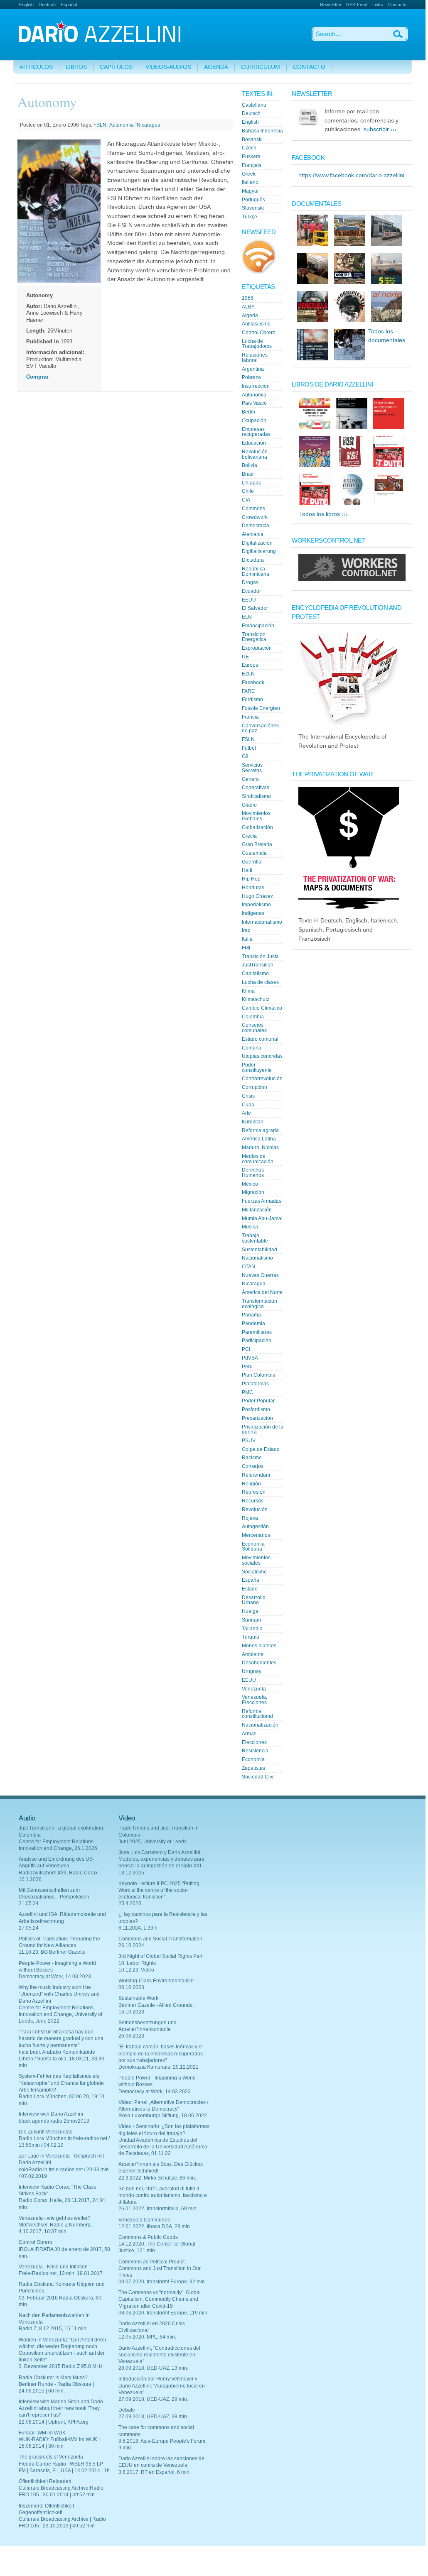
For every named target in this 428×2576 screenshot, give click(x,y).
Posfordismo (256, 1409)
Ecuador (251, 591)
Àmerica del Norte (262, 1292)
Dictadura (253, 560)
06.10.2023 (131, 1987)
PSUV (249, 1441)
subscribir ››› (380, 129)
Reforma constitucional (257, 1714)
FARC (248, 691)
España (251, 1580)
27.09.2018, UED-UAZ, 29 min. (153, 2399)
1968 (248, 298)
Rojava (250, 1518)
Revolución (255, 1509)
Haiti (247, 870)
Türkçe (250, 217)
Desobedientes (259, 1663)
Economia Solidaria (253, 1547)
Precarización (257, 1418)
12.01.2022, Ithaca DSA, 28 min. (155, 2226)
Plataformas (255, 1384)
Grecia (249, 836)
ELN (247, 617)
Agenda (216, 67)
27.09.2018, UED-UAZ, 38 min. (153, 2417)
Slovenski (253, 208)
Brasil (248, 474)
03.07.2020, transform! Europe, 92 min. (162, 2282)
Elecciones (254, 1742)
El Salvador (255, 608)
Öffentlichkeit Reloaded (45, 2481)
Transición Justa (260, 957)
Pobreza (251, 377)
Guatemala (254, 853)
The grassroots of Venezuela (51, 2457)
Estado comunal (260, 1039)
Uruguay (252, 1671)
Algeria (250, 316)
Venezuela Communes (144, 2220)
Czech (249, 148)
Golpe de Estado (261, 1449)
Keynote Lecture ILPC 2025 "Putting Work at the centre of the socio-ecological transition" (159, 1890)
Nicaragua (149, 125)
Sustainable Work (138, 1998)
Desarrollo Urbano (254, 1600)
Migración (253, 1192)
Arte (246, 1113)
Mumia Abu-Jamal (262, 1218)
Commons (253, 509)
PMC (247, 1392)
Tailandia (252, 1629)
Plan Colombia (259, 1375)
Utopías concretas (262, 1056)
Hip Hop (251, 879)
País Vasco (254, 403)
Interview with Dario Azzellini (51, 2114)
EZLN (248, 674)
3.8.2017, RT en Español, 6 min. (155, 2472)
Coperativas (256, 788)
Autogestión (255, 1527)
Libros (76, 67)
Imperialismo (256, 905)
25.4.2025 (130, 1903)
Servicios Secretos (252, 768)
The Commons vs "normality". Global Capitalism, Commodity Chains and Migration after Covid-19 (160, 2299)
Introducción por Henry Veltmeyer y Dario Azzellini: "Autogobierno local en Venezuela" (162, 2385)
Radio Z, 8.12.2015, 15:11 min (53, 2329)
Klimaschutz (256, 999)
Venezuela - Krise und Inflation (53, 2267)
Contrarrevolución (262, 1079)
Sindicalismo (256, 796)
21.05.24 (29, 1903)
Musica (250, 1227)
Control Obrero (259, 333)
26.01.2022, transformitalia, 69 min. (158, 2209)
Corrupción (255, 1087)
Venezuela (254, 1689)
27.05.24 (29, 1928)
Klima (248, 991)
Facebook (253, 683)
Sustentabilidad (260, 1250)
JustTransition (258, 965)
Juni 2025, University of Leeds (153, 1842)
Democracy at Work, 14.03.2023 (55, 1977)
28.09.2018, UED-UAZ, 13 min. (153, 2368)
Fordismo (252, 700)
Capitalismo (255, 974)
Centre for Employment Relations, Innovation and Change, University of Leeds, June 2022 (60, 2014)
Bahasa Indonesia (262, 131)
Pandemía (253, 1323)
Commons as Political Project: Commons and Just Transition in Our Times (160, 2268)
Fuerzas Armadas (262, 1201)
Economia (253, 1759)
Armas (249, 1734)
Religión (251, 1484)
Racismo (252, 1458)
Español (69, 5)
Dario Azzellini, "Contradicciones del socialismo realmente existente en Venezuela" (159, 2355)
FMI (246, 948)
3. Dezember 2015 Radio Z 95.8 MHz (61, 2366)
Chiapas (251, 483)
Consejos (253, 1466)
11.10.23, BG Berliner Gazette (52, 1952)
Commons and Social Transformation (160, 1939)
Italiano (250, 182)
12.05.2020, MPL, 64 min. (147, 2337)
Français (252, 165)
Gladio (249, 805)
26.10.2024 (131, 1945)
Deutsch (47, 5)
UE (245, 657)
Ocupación (254, 421)
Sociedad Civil (258, 1777)
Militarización (257, 1210)
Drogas (250, 582)
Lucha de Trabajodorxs (257, 344)
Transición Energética (254, 637)
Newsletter (331, 5)
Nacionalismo (257, 1258)
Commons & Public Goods (148, 2237)
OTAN (248, 1267)
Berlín (248, 412)
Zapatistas (253, 1768)
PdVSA (250, 1358)
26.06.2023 (131, 2036)
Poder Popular (258, 1401)
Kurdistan (253, 1122)
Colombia (253, 1017)
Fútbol (249, 748)
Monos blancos (259, 1646)
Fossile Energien (261, 708)
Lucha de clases (260, 982)
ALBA (248, 307)
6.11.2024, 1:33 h (138, 1928)
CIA (246, 500)
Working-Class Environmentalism (156, 1981)
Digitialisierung (259, 551)
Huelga (250, 1611)
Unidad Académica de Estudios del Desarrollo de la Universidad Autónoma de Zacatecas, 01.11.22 (163, 2147)
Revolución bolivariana (255, 454)
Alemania (253, 534)
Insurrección (256, 386)
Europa (250, 665)
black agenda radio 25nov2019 (54, 2121)
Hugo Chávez (257, 896)
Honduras (253, 888)
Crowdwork (255, 517)
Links (378, 5)
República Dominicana (256, 571)
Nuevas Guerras (260, 1275)
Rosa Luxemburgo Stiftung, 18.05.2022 (163, 2116)
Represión (254, 1492)
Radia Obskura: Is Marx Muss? (53, 2378)
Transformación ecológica (260, 1304)
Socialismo (254, 1572)
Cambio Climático (262, 1008)
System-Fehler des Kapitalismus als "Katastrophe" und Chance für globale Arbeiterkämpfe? (61, 2083)
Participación (257, 1341)
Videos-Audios (168, 67)
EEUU (249, 600)
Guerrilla (252, 862)
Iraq (246, 930)
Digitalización (257, 543)
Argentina (253, 369)
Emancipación (258, 626)
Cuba (248, 1105)
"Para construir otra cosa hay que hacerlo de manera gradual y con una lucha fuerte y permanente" (61, 2038)
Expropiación (257, 648)
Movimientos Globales (256, 816)
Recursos (253, 1501)
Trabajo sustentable (255, 1238)
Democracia (256, 526)
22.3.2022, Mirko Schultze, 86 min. (157, 2178)
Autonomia (122, 125)
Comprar (37, 377)
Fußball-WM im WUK (42, 2433)
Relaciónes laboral (255, 358)
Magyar (250, 191)
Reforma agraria (260, 1130)
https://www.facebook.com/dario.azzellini (351, 175)
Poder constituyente (257, 1068)
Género (250, 779)
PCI (246, 1349)
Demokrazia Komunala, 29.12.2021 (159, 2067)
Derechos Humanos (253, 1173)
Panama (251, 1315)
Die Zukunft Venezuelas (46, 2132)
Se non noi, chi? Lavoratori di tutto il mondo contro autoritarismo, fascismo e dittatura (163, 2195)
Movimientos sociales (256, 1560)
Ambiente (253, 1654)
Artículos (36, 67)
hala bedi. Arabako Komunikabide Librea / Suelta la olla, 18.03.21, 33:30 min (61, 2059)
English (26, 5)
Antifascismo (256, 324)
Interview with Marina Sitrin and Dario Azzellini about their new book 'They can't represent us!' (61, 2408)
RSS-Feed (357, 5)
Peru (247, 1367)
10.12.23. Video (136, 1970)
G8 (245, 756)
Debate (127, 2410)
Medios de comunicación (258, 1159)
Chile (248, 491)
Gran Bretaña (257, 844)
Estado (250, 1589)
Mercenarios (256, 1535)
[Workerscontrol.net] (352, 579)
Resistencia (255, 1751)
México (250, 1184)
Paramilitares (257, 1332)
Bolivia (250, 465)
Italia (247, 939)
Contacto (397, 5)
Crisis (248, 1096)
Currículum (261, 67)
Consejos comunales (254, 1028)
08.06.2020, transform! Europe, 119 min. (164, 2313)
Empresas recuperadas (256, 432)
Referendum (256, 1475)
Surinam (251, 1620)
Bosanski (252, 139)
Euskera (251, 157)
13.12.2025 (131, 1873)
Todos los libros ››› (323, 514)
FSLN (100, 125)
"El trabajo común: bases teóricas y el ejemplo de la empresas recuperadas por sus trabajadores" (161, 2053)
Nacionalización (260, 1725)
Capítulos (116, 67)
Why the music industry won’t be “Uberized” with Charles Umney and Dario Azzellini (59, 1994)
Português (253, 200)
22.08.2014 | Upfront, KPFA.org (54, 2422)
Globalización (257, 827)
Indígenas (253, 913)
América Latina (259, 1139)
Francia (250, 717)
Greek (249, 174)
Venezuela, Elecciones (255, 1700)
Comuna (252, 1048)
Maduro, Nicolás (260, 1147)
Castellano (254, 105)
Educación (254, 443)
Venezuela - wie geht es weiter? (55, 2218)
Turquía (251, 1637)
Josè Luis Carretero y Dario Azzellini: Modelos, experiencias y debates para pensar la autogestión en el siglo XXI (161, 1859)
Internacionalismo (262, 922)
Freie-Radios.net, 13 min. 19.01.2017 (61, 2273)
